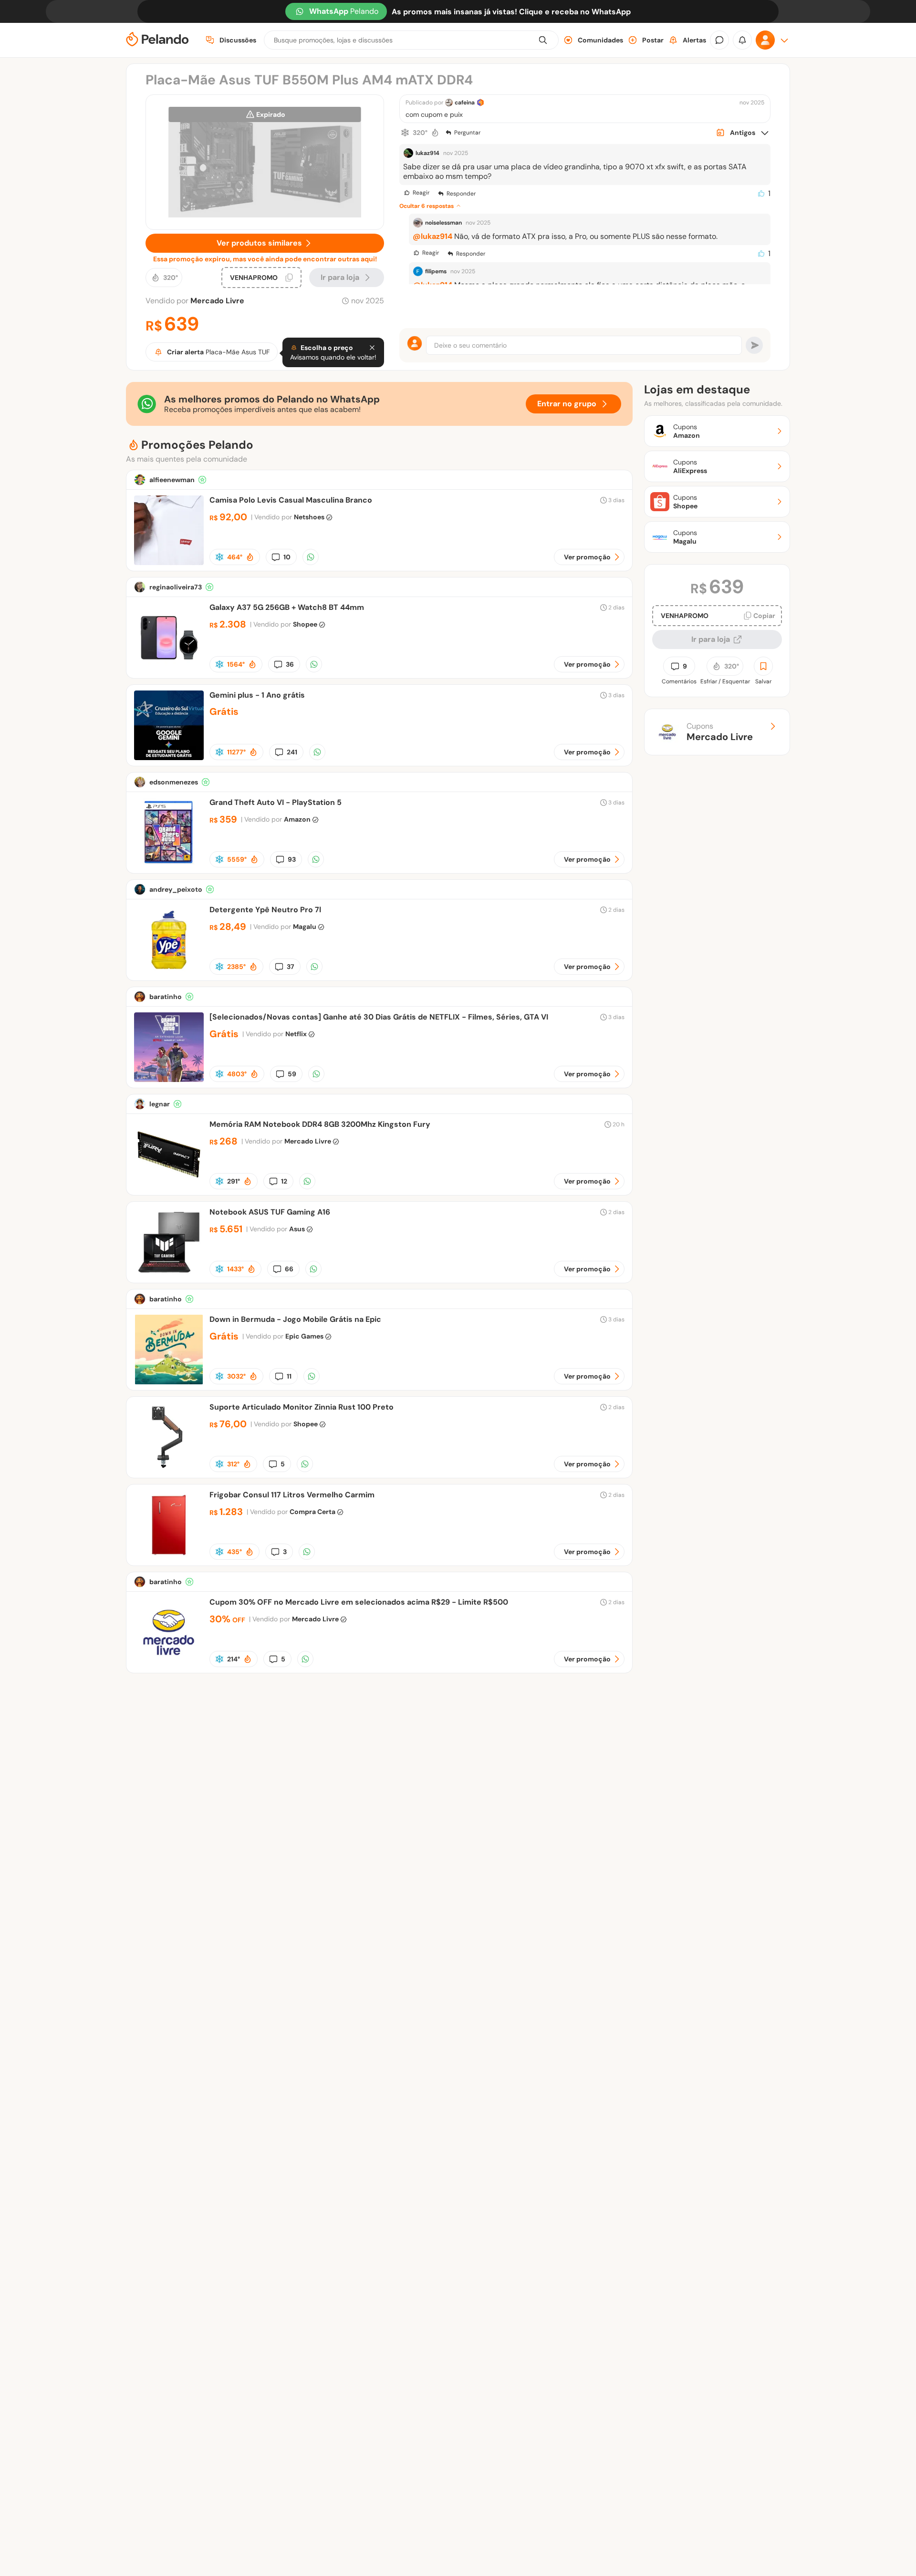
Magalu (305, 927)
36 (290, 664)
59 (292, 1074)
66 (289, 1269)
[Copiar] (289, 278)
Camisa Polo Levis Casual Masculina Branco (291, 500)
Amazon (297, 819)
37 (291, 967)
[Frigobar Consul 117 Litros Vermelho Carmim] (169, 1557)
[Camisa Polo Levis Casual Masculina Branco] (169, 562)
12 (284, 1181)
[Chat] (719, 40)
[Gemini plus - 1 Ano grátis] (169, 757)
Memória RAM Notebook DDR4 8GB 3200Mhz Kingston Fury (320, 1124)
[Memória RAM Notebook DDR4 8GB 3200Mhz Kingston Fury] (169, 1187)
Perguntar (467, 133)
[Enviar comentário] (754, 345)
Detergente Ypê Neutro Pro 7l (265, 910)
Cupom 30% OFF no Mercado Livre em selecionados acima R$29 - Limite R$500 (359, 1602)
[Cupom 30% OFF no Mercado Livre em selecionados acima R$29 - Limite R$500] (169, 1664)
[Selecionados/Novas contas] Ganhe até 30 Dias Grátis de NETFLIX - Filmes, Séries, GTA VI (379, 1017)
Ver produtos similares (259, 243)
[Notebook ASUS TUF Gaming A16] (169, 1274)
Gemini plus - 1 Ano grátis (257, 695)
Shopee (305, 624)
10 (287, 557)
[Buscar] (543, 40)
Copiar (764, 616)
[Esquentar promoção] (435, 133)
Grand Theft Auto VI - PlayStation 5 (276, 802)
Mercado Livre (217, 301)
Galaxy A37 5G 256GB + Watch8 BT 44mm (287, 607)
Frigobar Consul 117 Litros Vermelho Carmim (292, 1495)
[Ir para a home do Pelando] (157, 40)
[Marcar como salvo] (763, 666)
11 (289, 1376)
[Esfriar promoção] (405, 133)
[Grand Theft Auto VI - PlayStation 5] (169, 865)
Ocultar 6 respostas (427, 206)
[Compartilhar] (311, 557)
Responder (461, 194)
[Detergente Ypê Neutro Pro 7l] (169, 972)
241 (292, 752)
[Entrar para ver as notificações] (742, 40)
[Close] (372, 348)
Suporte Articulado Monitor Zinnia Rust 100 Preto (302, 1407)
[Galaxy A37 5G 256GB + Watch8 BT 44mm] (169, 670)
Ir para (340, 277)
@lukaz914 (432, 236)
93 (292, 859)
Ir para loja (711, 639)
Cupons (720, 732)
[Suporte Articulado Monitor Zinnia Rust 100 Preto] (169, 1469)
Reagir (421, 193)
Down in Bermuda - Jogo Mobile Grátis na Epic (295, 1319)
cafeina (465, 103)
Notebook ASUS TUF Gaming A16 (270, 1212)
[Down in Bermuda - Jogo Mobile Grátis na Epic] (169, 1382)
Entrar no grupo (567, 404)
